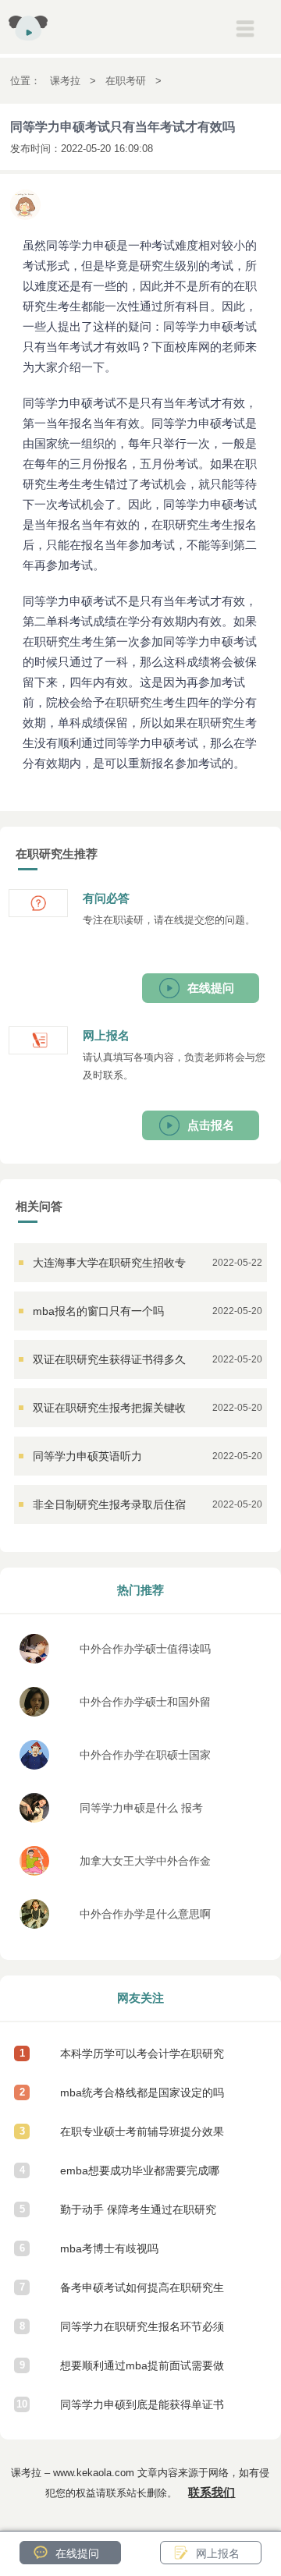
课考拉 (65, 81)
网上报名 (218, 2553)
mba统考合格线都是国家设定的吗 (142, 2092)
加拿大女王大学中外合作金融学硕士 (145, 1865)
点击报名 (211, 1125)
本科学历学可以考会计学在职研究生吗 (142, 2060)
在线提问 (211, 988)
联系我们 (212, 2492)
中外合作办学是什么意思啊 (145, 1914)
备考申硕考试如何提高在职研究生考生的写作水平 (142, 2294)
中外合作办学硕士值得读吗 (145, 1649)
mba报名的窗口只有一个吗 (98, 1311)
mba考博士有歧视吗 (109, 2248)
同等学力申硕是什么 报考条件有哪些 (141, 1812)
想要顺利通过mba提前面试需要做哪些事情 (142, 2372)
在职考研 (126, 81)
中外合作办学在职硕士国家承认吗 (145, 1759)
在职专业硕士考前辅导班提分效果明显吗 (142, 2138)
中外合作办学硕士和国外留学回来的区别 (145, 1706)
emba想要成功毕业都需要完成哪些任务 (140, 2177)
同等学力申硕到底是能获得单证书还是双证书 (142, 2411)
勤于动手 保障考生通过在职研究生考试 (138, 2216)
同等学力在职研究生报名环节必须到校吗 (142, 2333)
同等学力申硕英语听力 (87, 1456)
